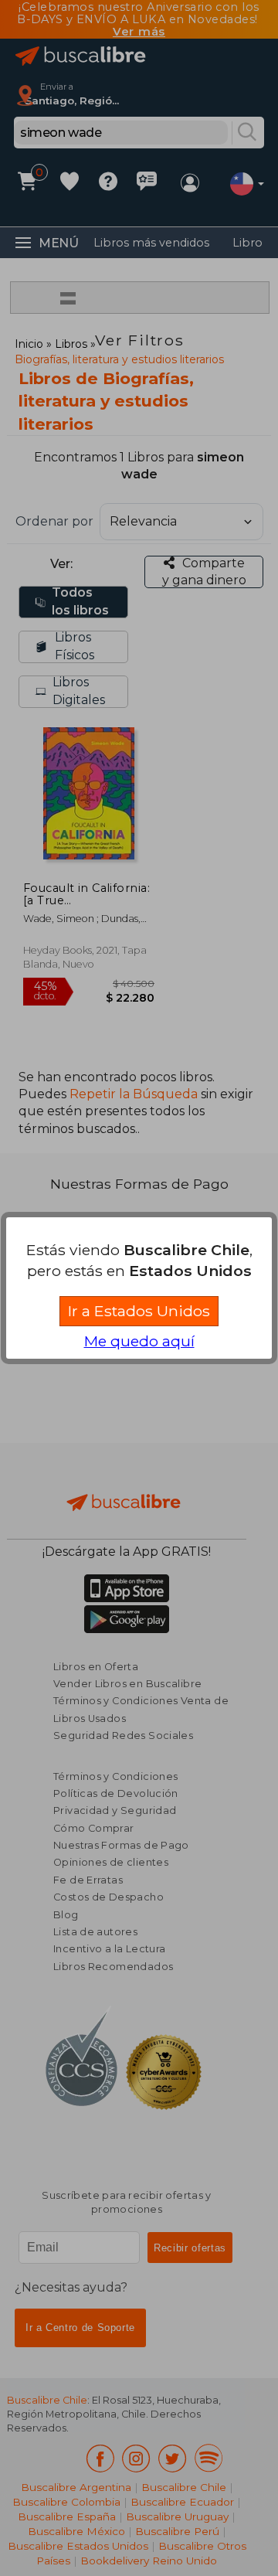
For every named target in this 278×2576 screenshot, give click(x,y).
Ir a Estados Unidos (139, 1311)
